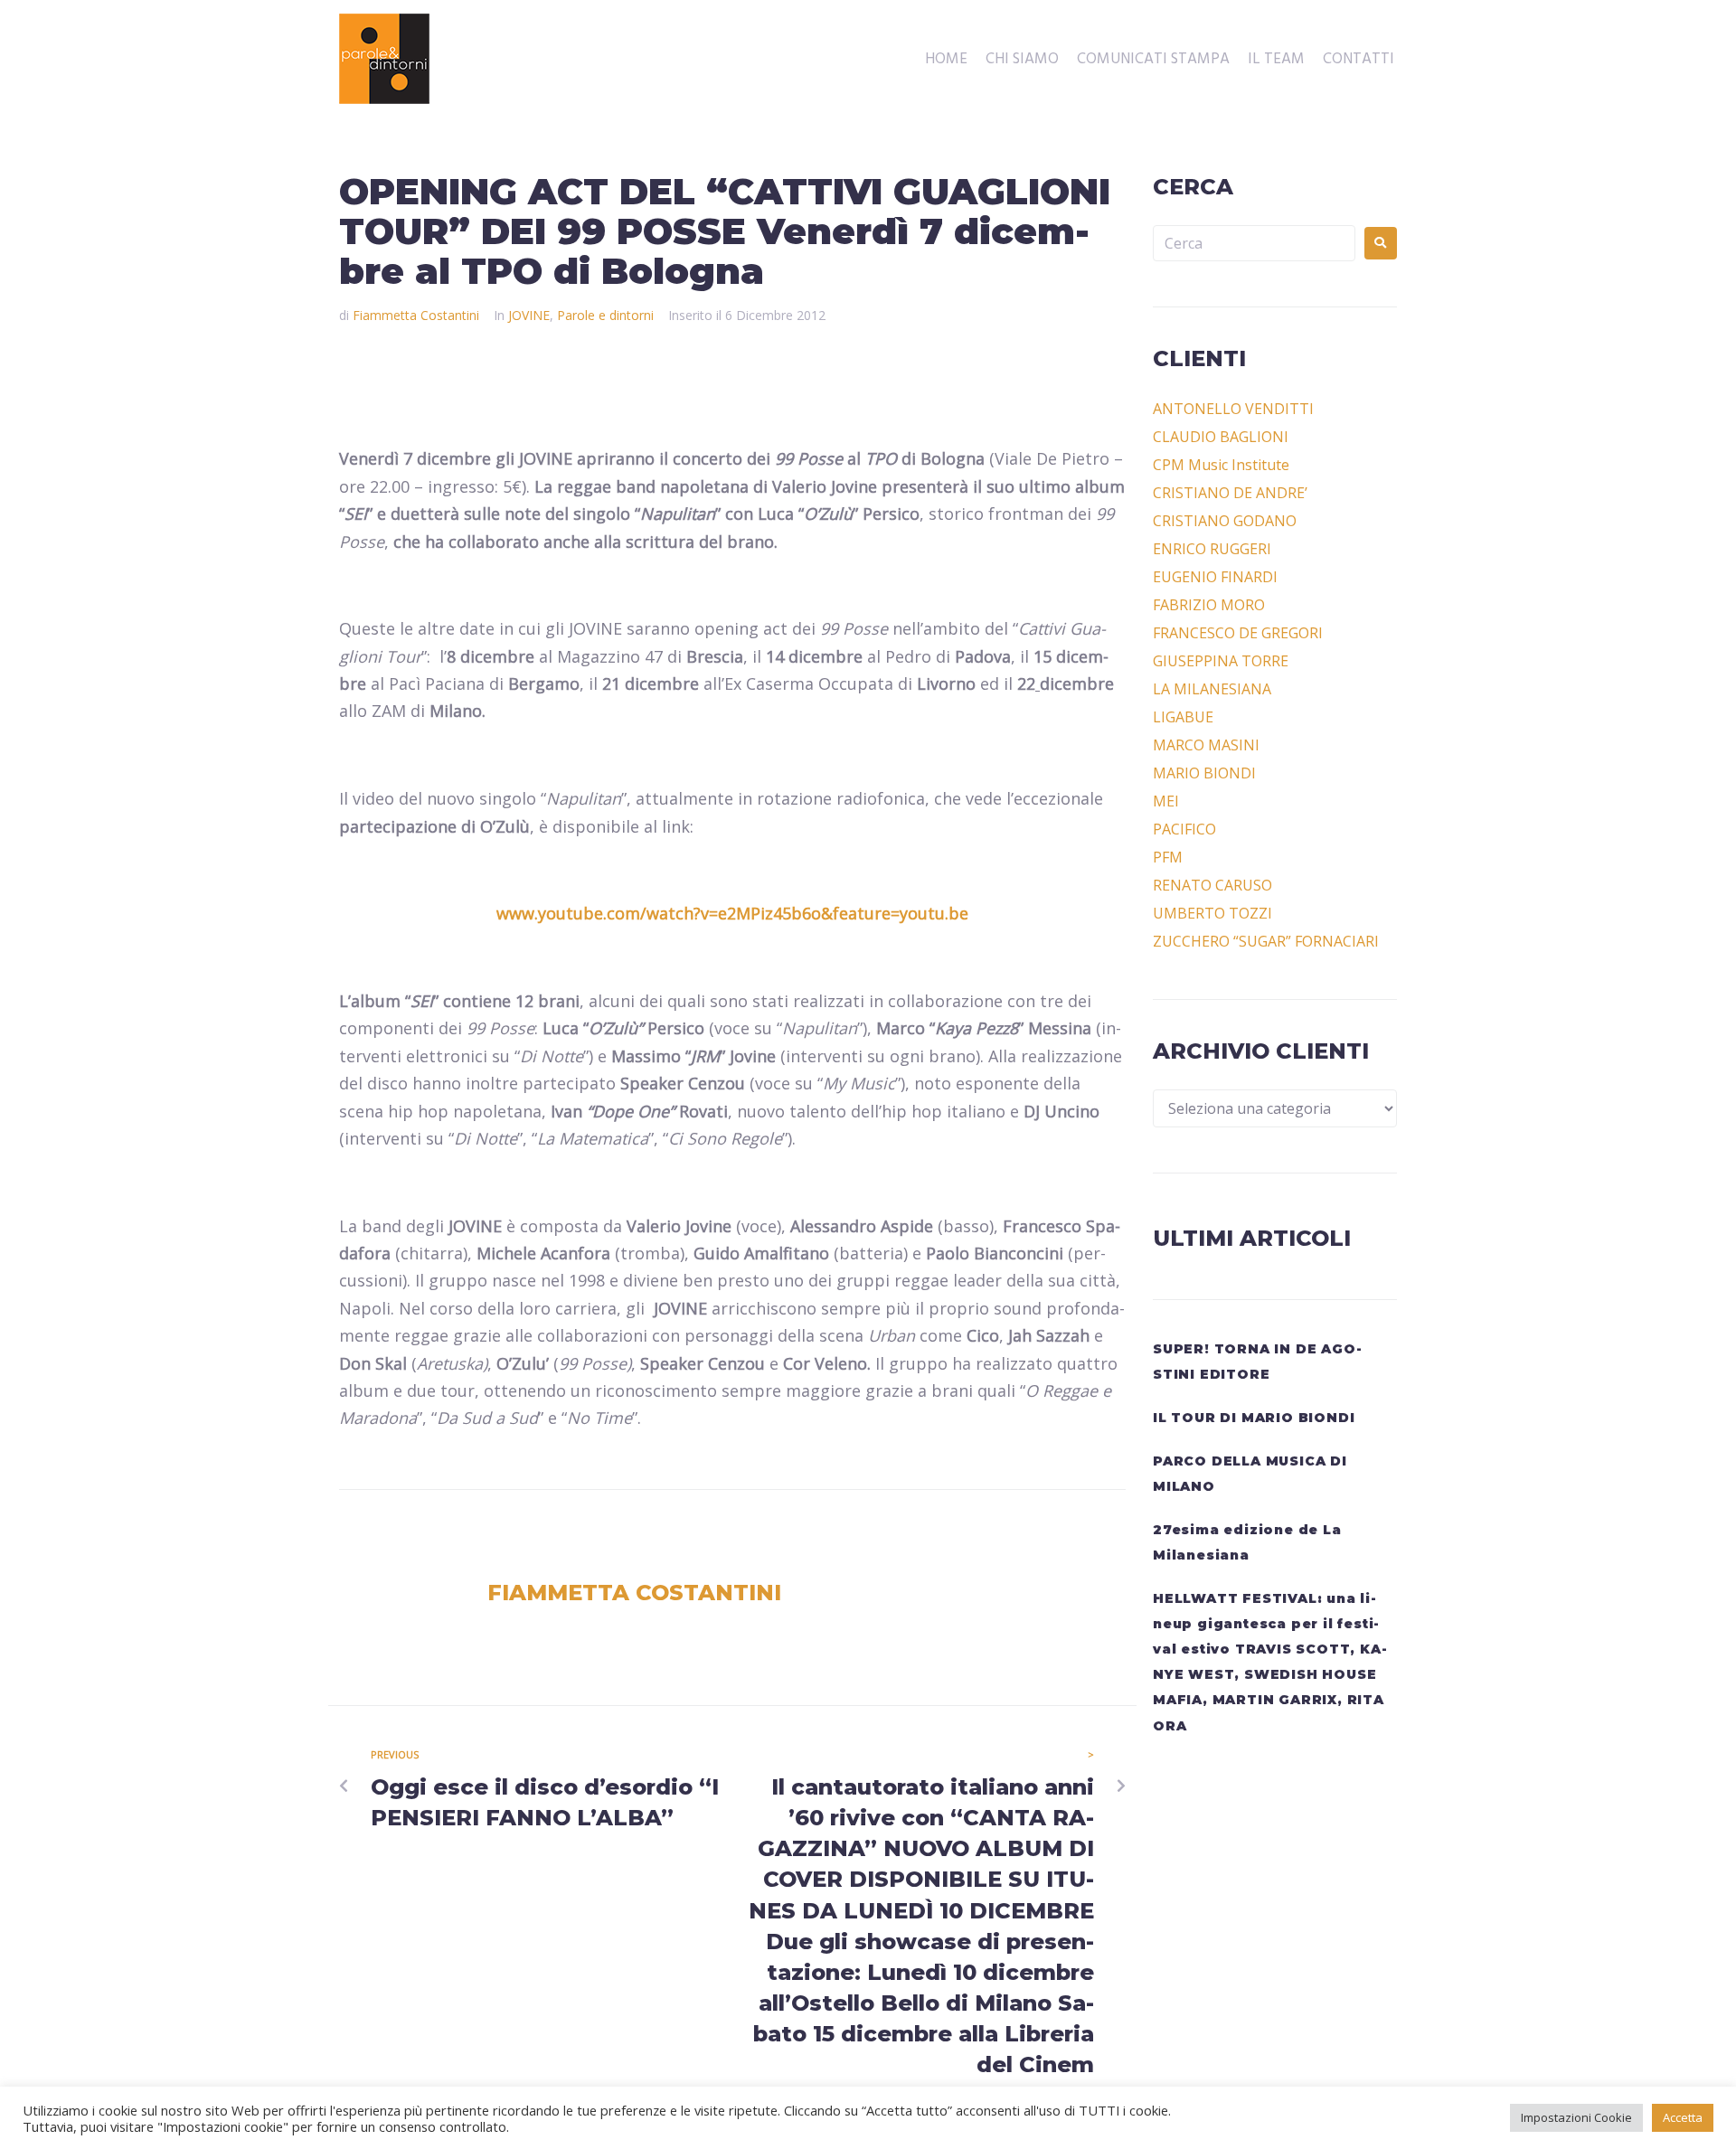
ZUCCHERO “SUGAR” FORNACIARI (1266, 941)
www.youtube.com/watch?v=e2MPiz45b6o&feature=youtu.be (732, 913)
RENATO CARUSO (1212, 885)
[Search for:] (1254, 243)
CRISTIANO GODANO (1225, 521)
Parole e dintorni (605, 315)
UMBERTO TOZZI (1212, 913)
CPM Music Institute (1221, 465)
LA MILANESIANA (1212, 689)
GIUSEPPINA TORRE (1221, 661)
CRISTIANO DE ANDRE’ (1230, 493)
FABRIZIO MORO (1209, 605)
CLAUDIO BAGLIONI (1221, 437)
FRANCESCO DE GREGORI (1238, 633)
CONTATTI (1359, 60)
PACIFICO (1184, 829)
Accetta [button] (1683, 2117)
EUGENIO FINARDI (1215, 577)
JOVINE (529, 315)
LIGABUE (1183, 717)
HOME (946, 60)
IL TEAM (1276, 60)
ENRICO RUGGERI (1212, 549)
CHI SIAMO (1022, 60)
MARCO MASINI (1206, 745)
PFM (1168, 857)
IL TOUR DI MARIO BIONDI (1254, 1418)
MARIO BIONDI (1204, 773)
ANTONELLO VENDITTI (1233, 409)
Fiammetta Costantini (416, 315)
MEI (1166, 801)
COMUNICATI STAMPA (1153, 60)
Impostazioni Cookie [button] (1576, 2117)
